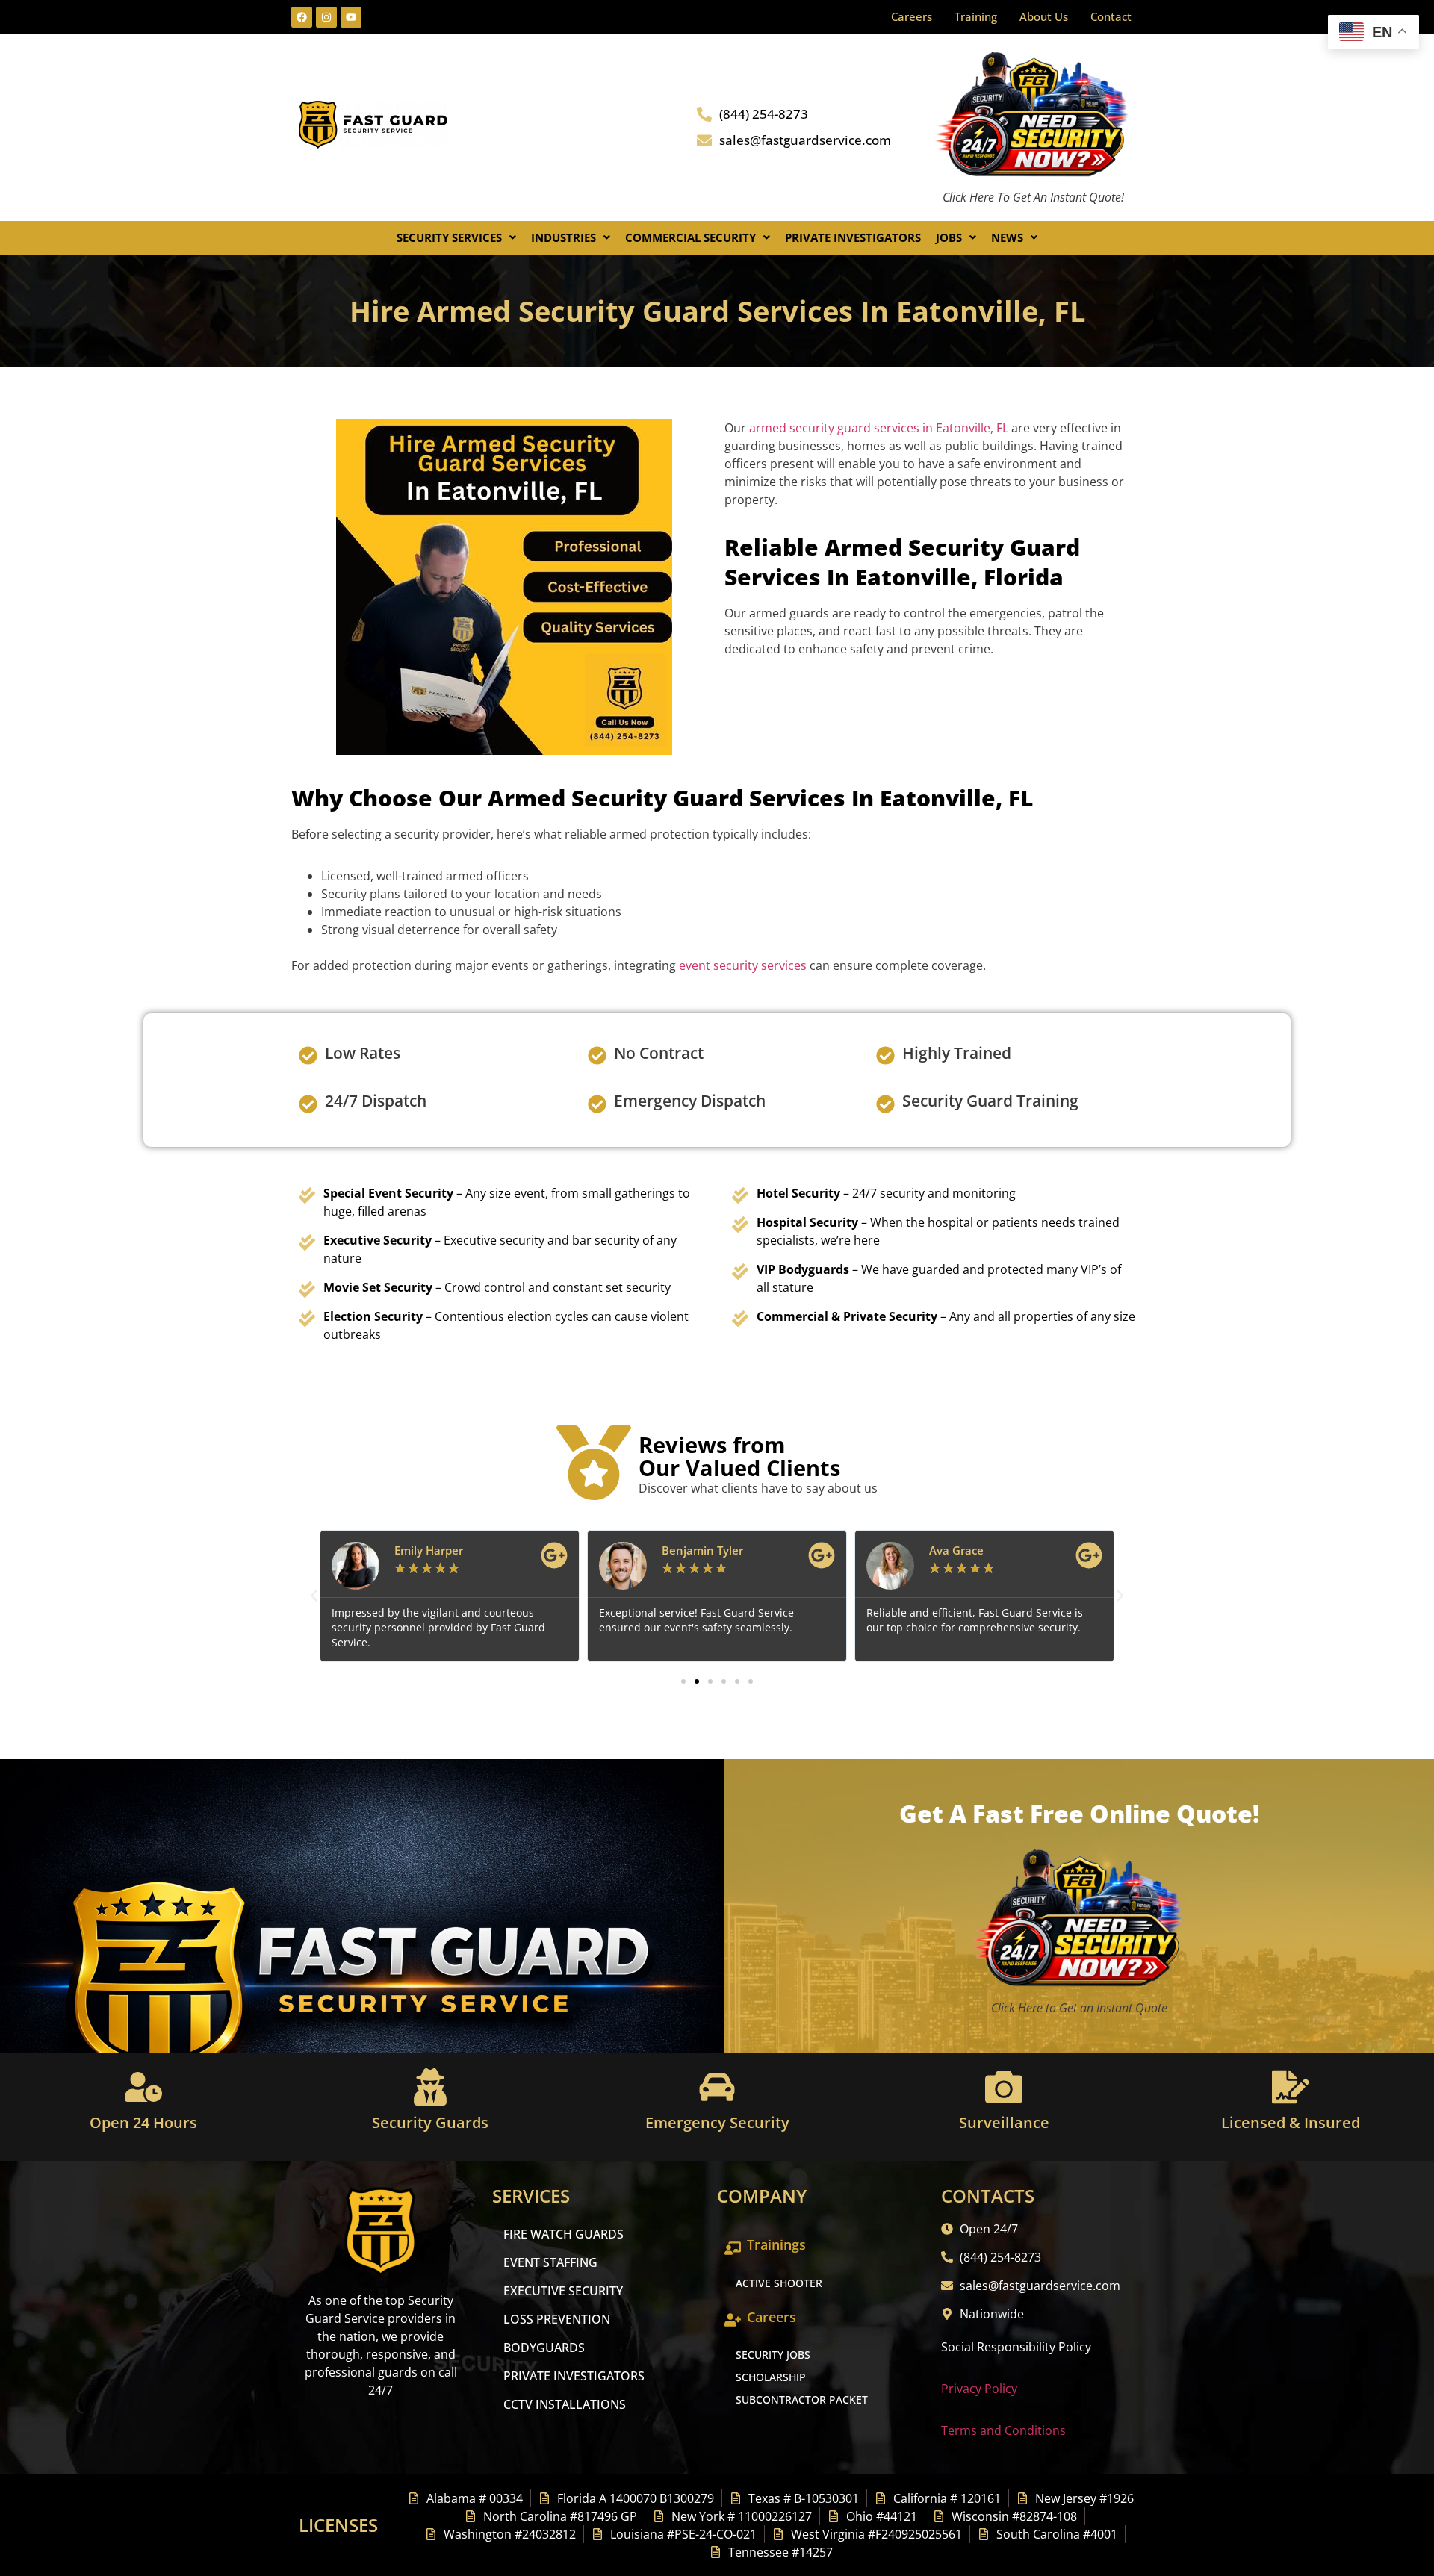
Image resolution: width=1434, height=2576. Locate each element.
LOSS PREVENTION (557, 2319)
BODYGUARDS (544, 2348)
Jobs (949, 237)
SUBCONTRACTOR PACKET (802, 2399)
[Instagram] (326, 17)
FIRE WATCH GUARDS (564, 2234)
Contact (1111, 16)
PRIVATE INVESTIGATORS (574, 2376)
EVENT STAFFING (550, 2262)
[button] (456, 238)
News (1007, 237)
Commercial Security (690, 237)
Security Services (449, 237)
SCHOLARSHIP (771, 2377)
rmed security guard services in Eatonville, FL (882, 428)
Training (976, 16)
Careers (912, 16)
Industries (564, 237)
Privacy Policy (979, 2389)
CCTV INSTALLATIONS (565, 2404)
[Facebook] (302, 17)
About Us (1044, 16)
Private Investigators (853, 237)
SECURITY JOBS (773, 2355)
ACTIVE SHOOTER (779, 2283)
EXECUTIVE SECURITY (563, 2291)
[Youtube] (351, 17)
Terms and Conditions (1003, 2430)
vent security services (746, 965)
